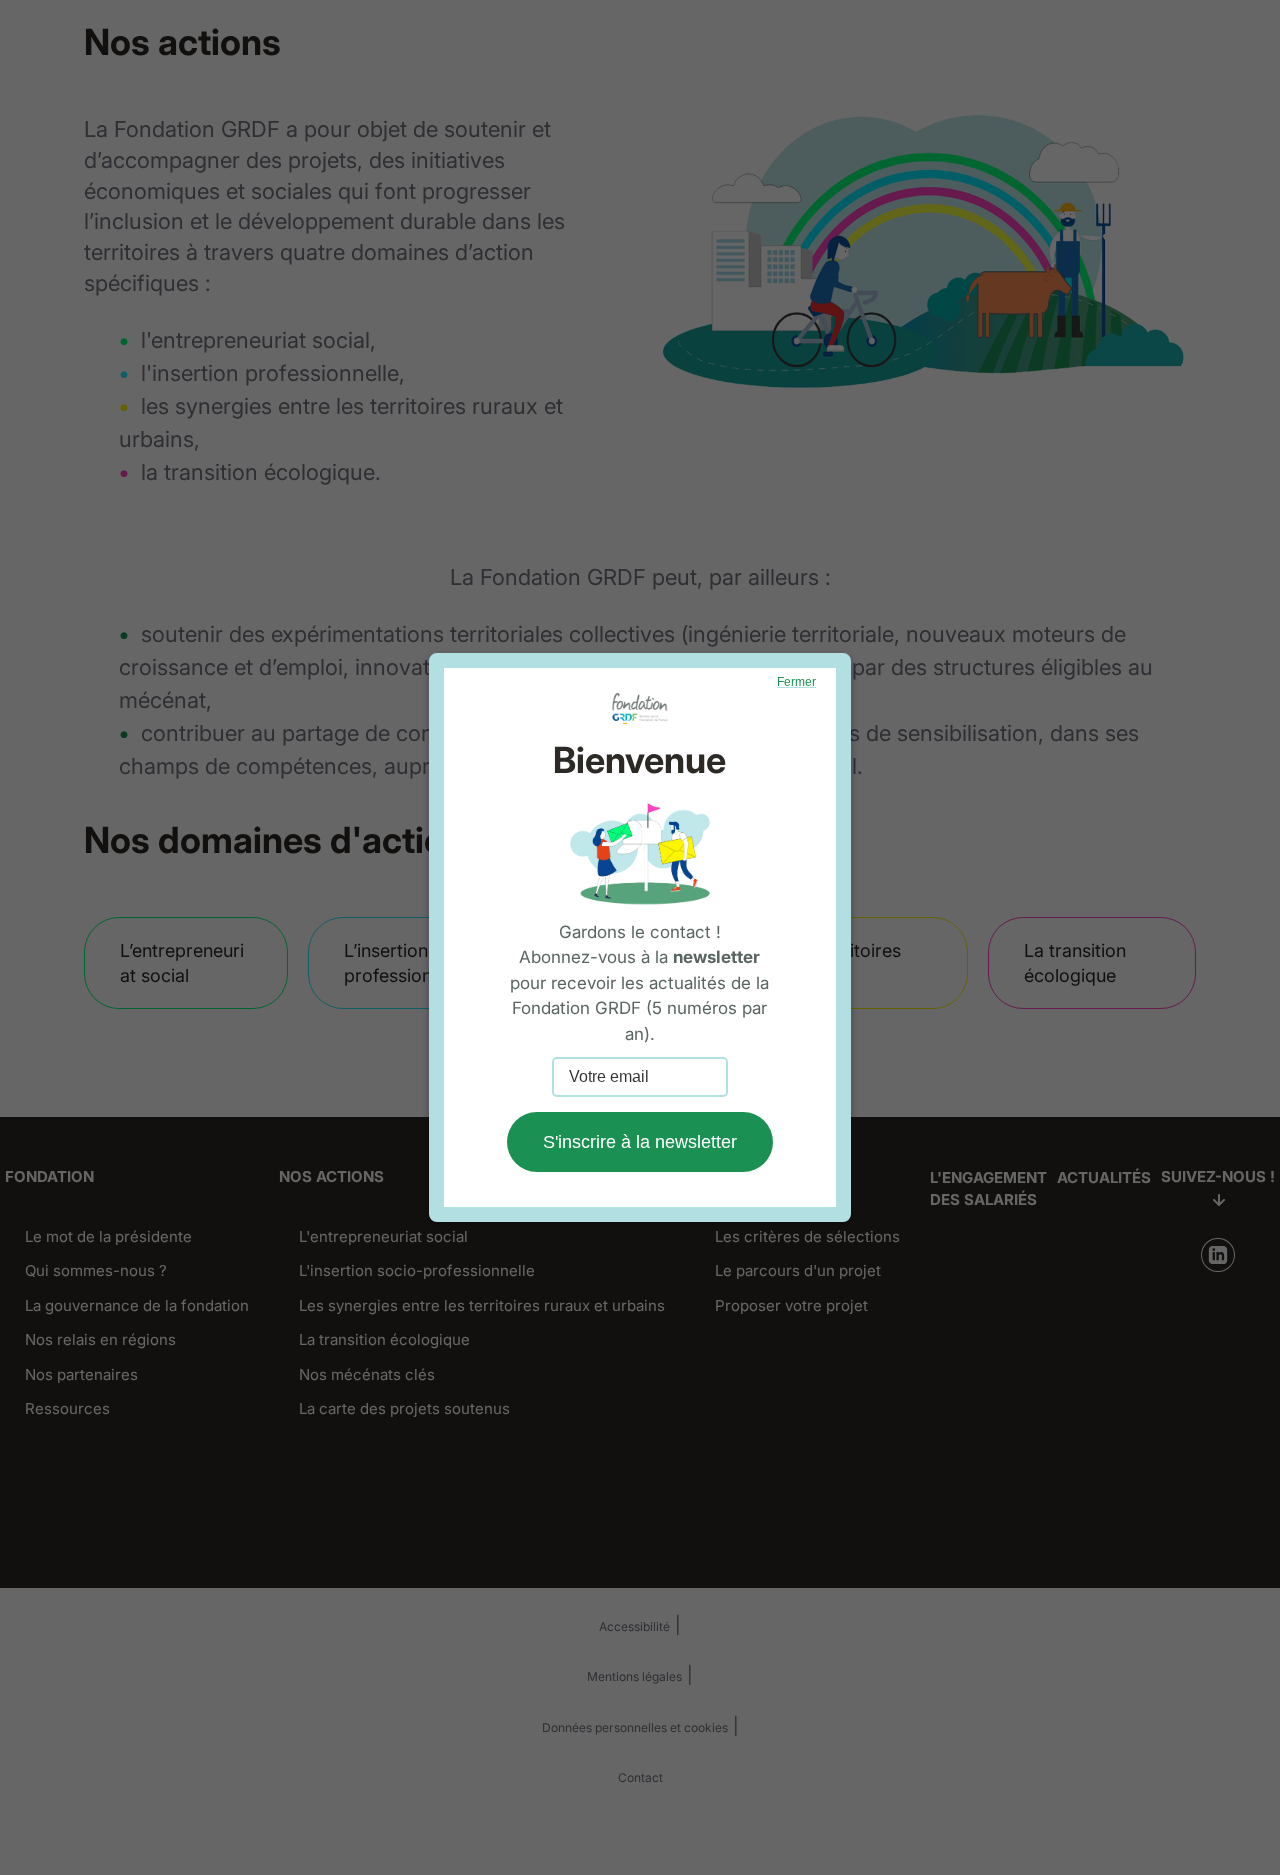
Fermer (796, 682)
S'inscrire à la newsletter (640, 1142)
